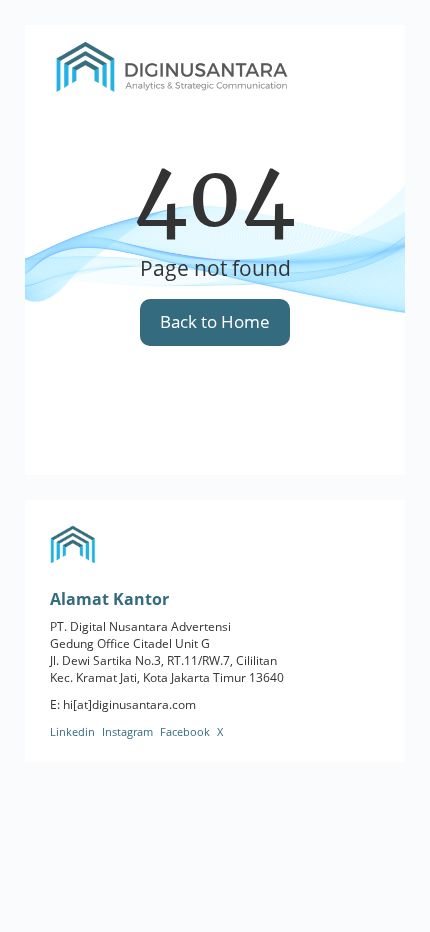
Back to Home (215, 321)
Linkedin (72, 731)
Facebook (185, 731)
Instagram (127, 731)
